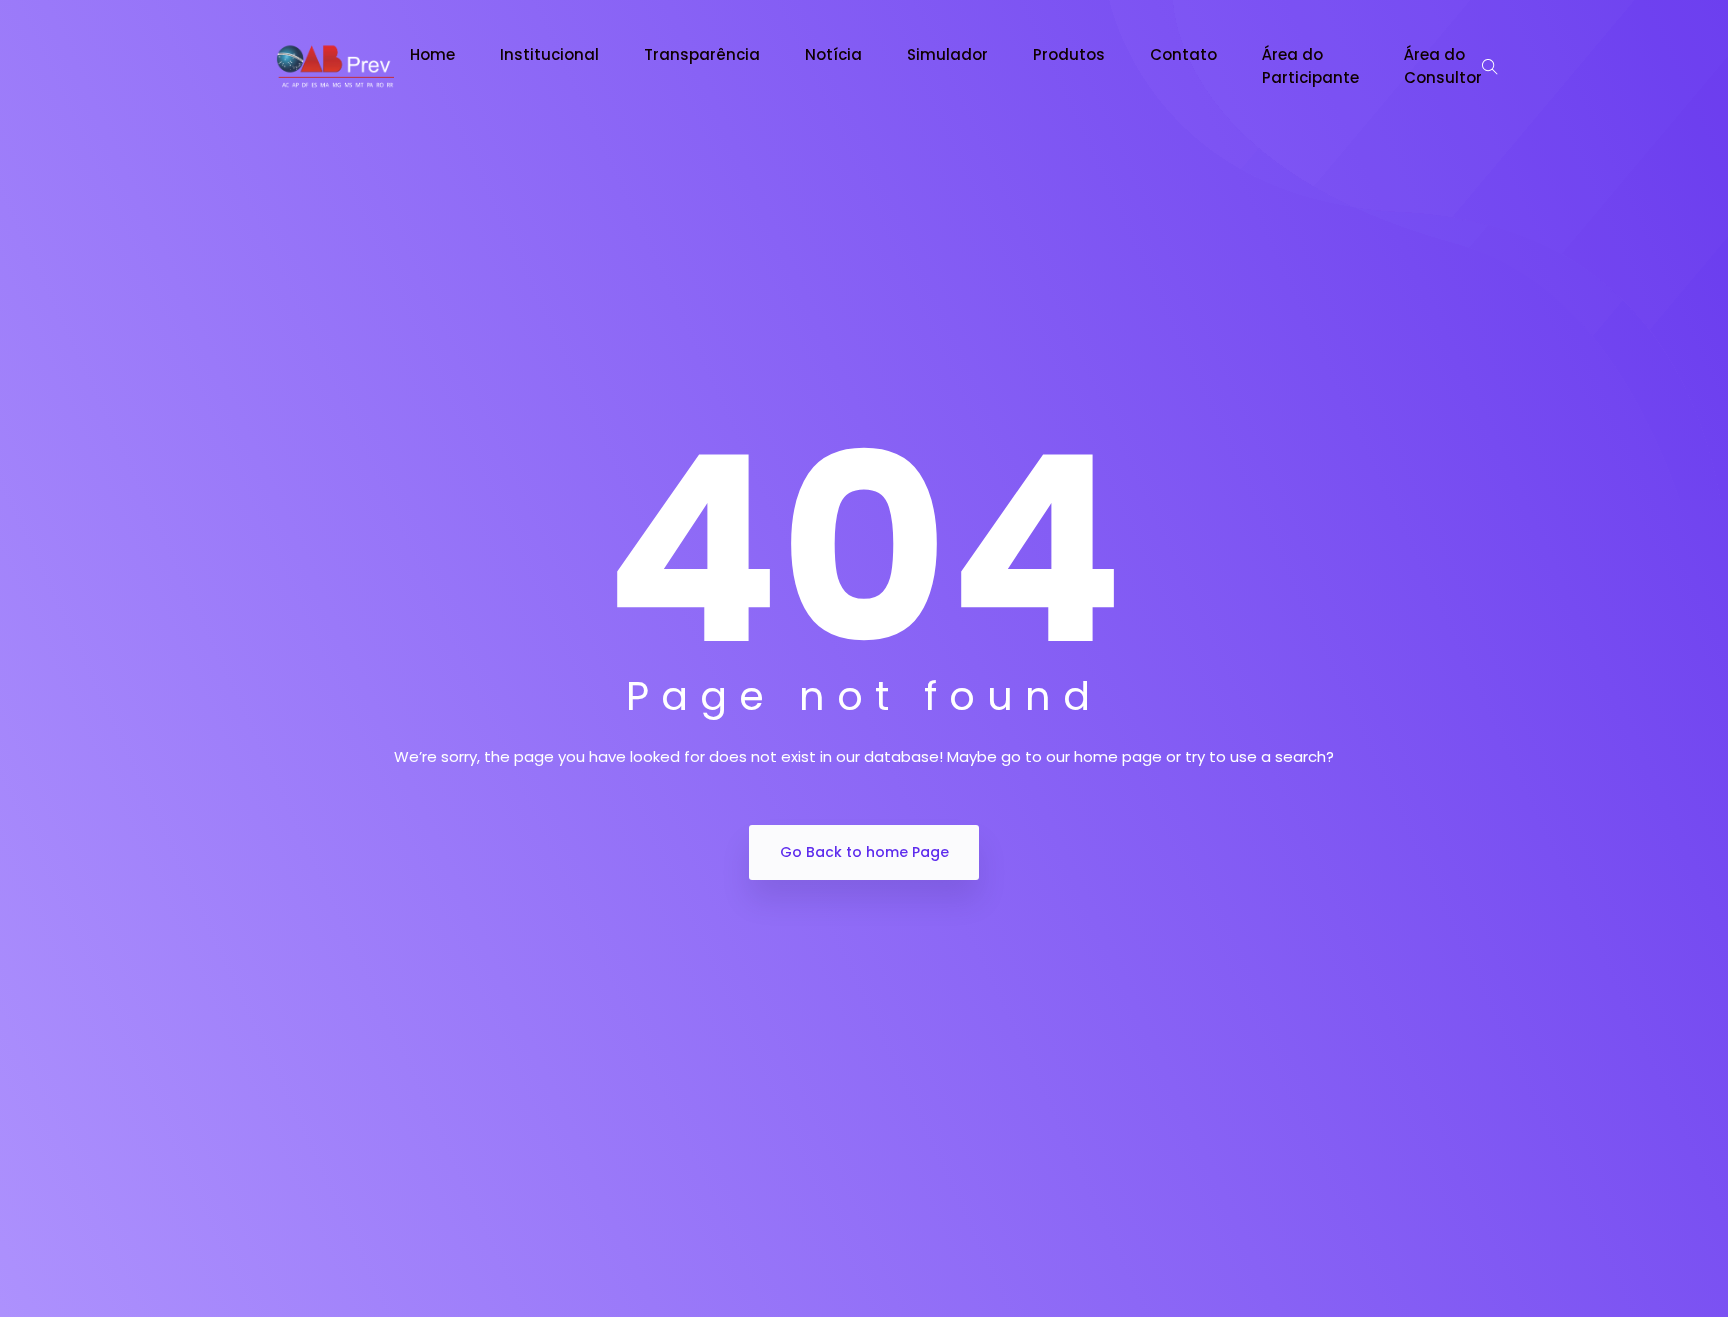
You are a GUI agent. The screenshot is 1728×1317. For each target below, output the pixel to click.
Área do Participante (1310, 66)
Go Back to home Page (864, 852)
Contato (1183, 54)
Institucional (549, 54)
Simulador (947, 54)
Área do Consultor (1443, 66)
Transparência (702, 54)
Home (432, 54)
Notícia (833, 54)
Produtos (1069, 54)
